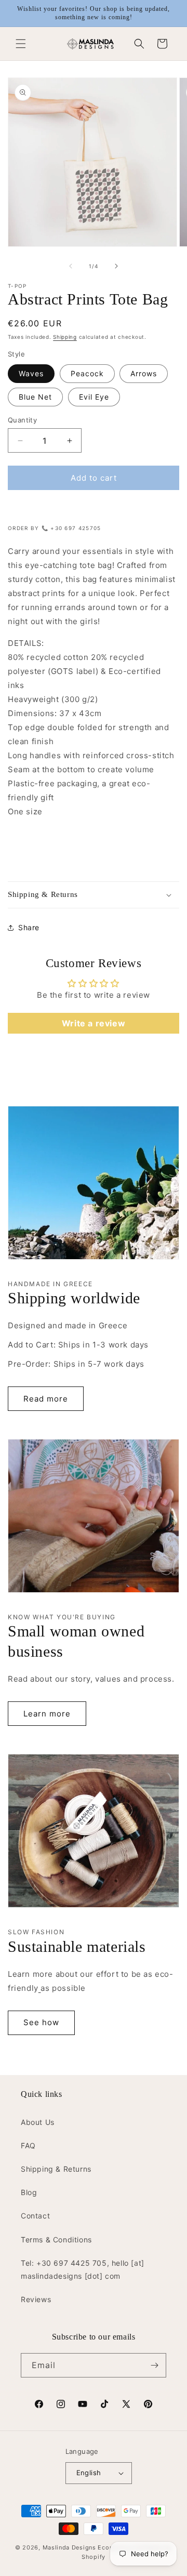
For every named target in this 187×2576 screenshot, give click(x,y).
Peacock (87, 373)
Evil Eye (94, 397)
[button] (21, 44)
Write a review (94, 1023)
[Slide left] (71, 266)
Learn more (47, 1714)
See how (41, 2022)
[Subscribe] (154, 2365)
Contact (35, 2216)
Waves (31, 373)
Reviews (36, 2299)
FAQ (28, 2145)
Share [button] (29, 927)
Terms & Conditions (56, 2240)
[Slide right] (116, 266)
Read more (46, 1399)
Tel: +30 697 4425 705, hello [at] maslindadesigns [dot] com (83, 2269)
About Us (38, 2122)
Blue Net (35, 397)
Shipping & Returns (56, 2169)
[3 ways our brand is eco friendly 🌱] (40, 1988)
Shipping (65, 337)
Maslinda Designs (69, 2547)
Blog (29, 2192)
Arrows (144, 373)
